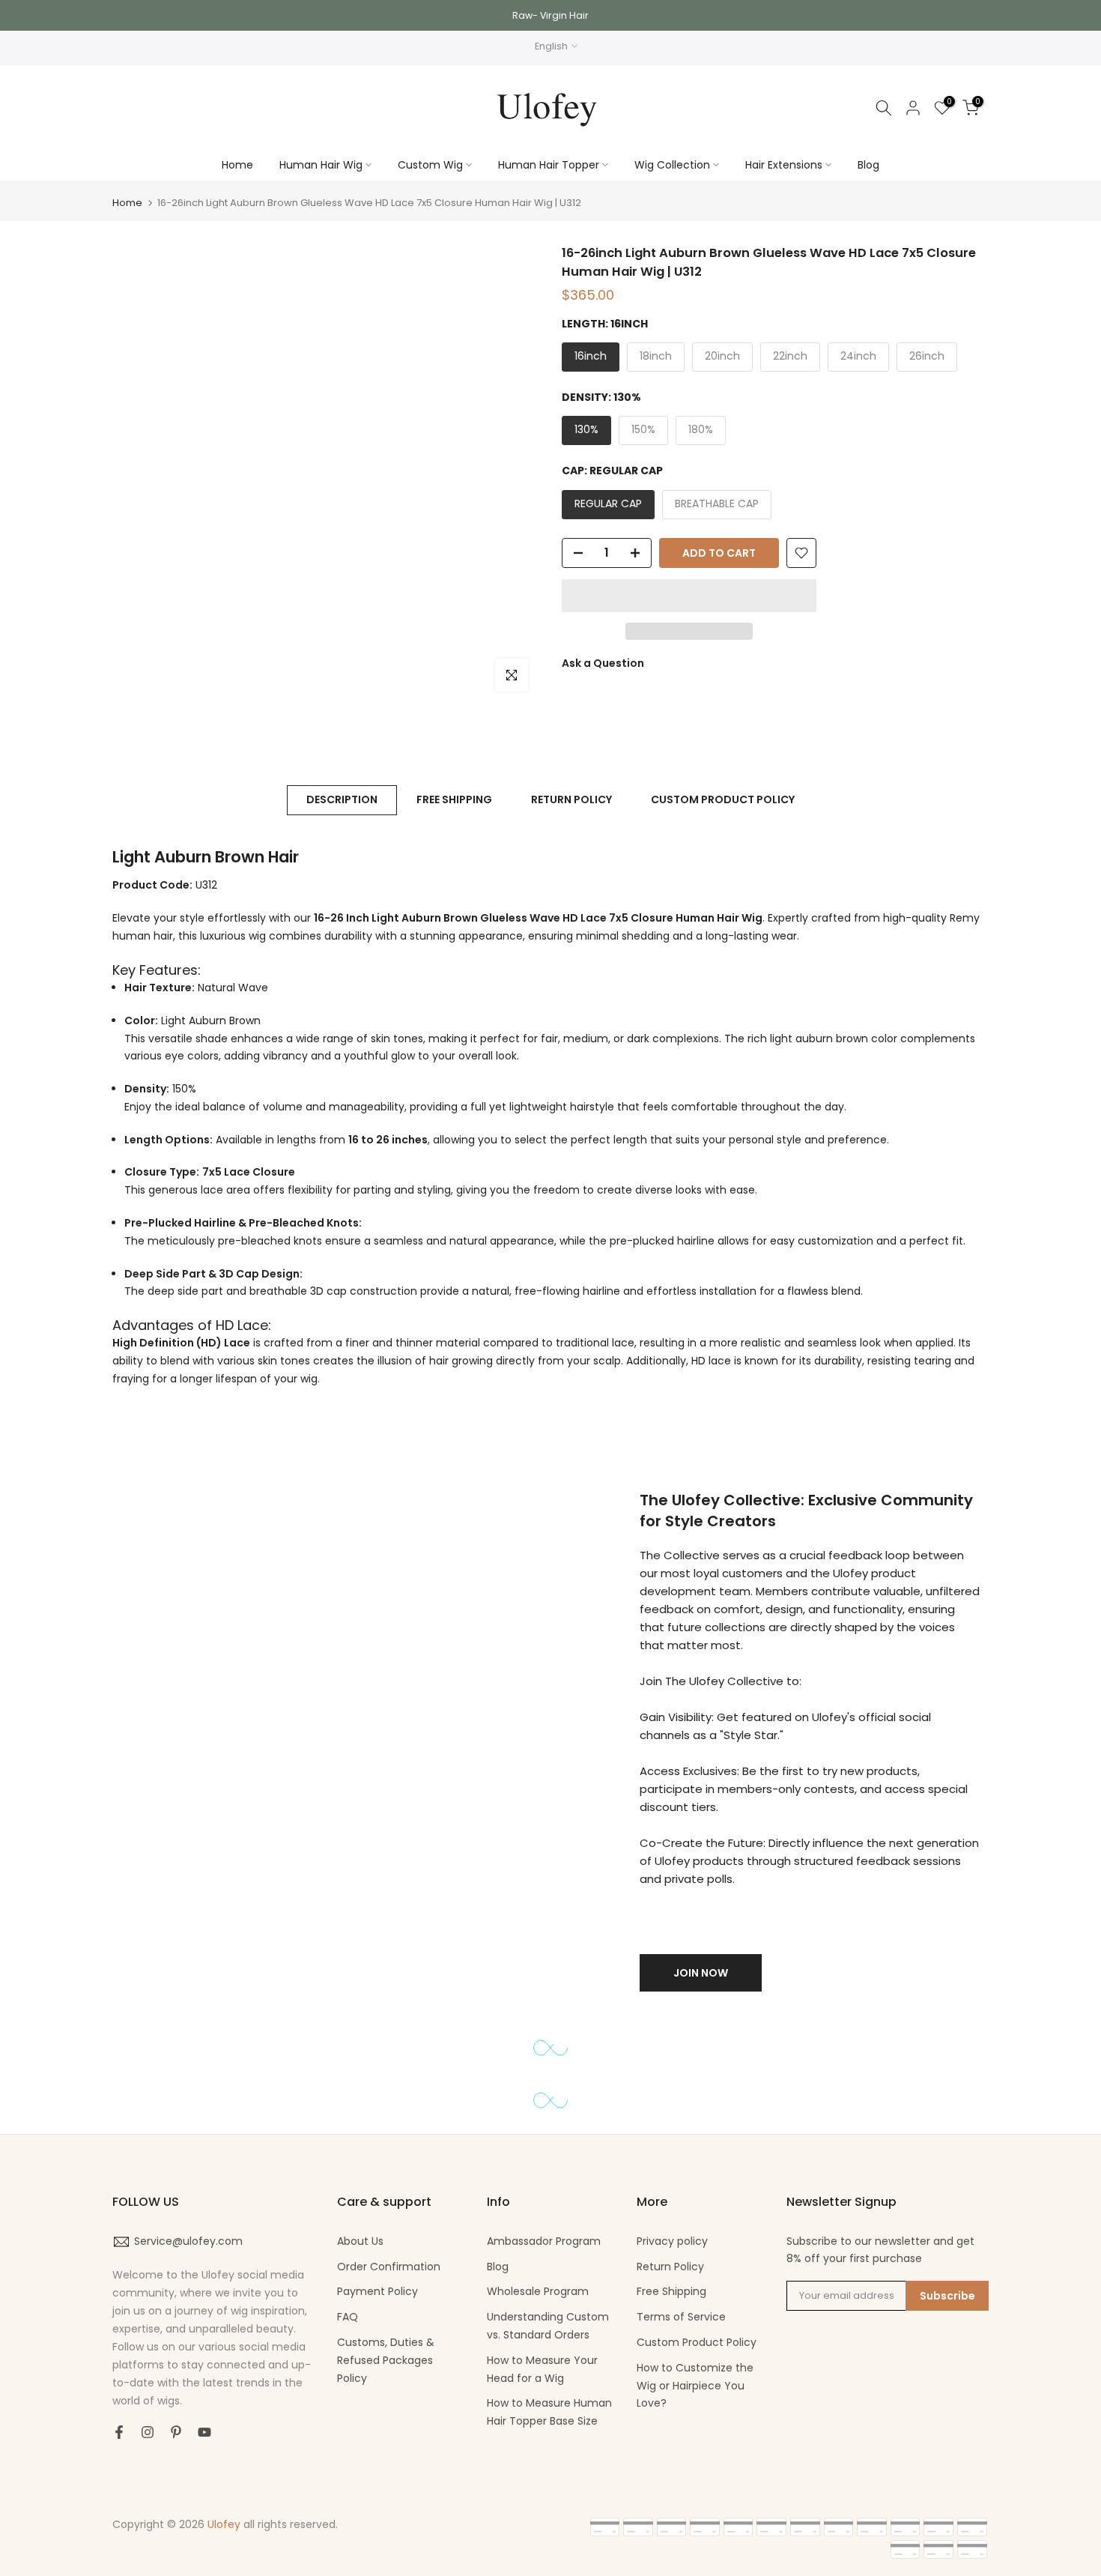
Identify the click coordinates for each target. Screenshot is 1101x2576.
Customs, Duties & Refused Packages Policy (386, 2360)
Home (237, 165)
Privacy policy (672, 2241)
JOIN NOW (701, 1973)
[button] (689, 596)
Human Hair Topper (549, 165)
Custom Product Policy (697, 2342)
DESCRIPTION (342, 799)
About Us (360, 2241)
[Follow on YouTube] (204, 2432)
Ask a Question (603, 663)
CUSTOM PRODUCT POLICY (723, 799)
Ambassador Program (544, 2241)
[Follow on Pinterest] (176, 2432)
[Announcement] (550, 15)
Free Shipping (671, 2291)
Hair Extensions (784, 165)
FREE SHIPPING (454, 799)
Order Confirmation (389, 2267)
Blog (868, 165)
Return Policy (670, 2267)
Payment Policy (377, 2291)
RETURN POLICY (571, 799)
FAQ (348, 2317)
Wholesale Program (538, 2291)
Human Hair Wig (321, 165)
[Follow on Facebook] (119, 2432)
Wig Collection (672, 165)
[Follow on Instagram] (148, 2432)
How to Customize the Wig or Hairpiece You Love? (695, 2386)
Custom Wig (430, 165)
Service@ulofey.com (188, 2241)
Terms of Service (681, 2317)
